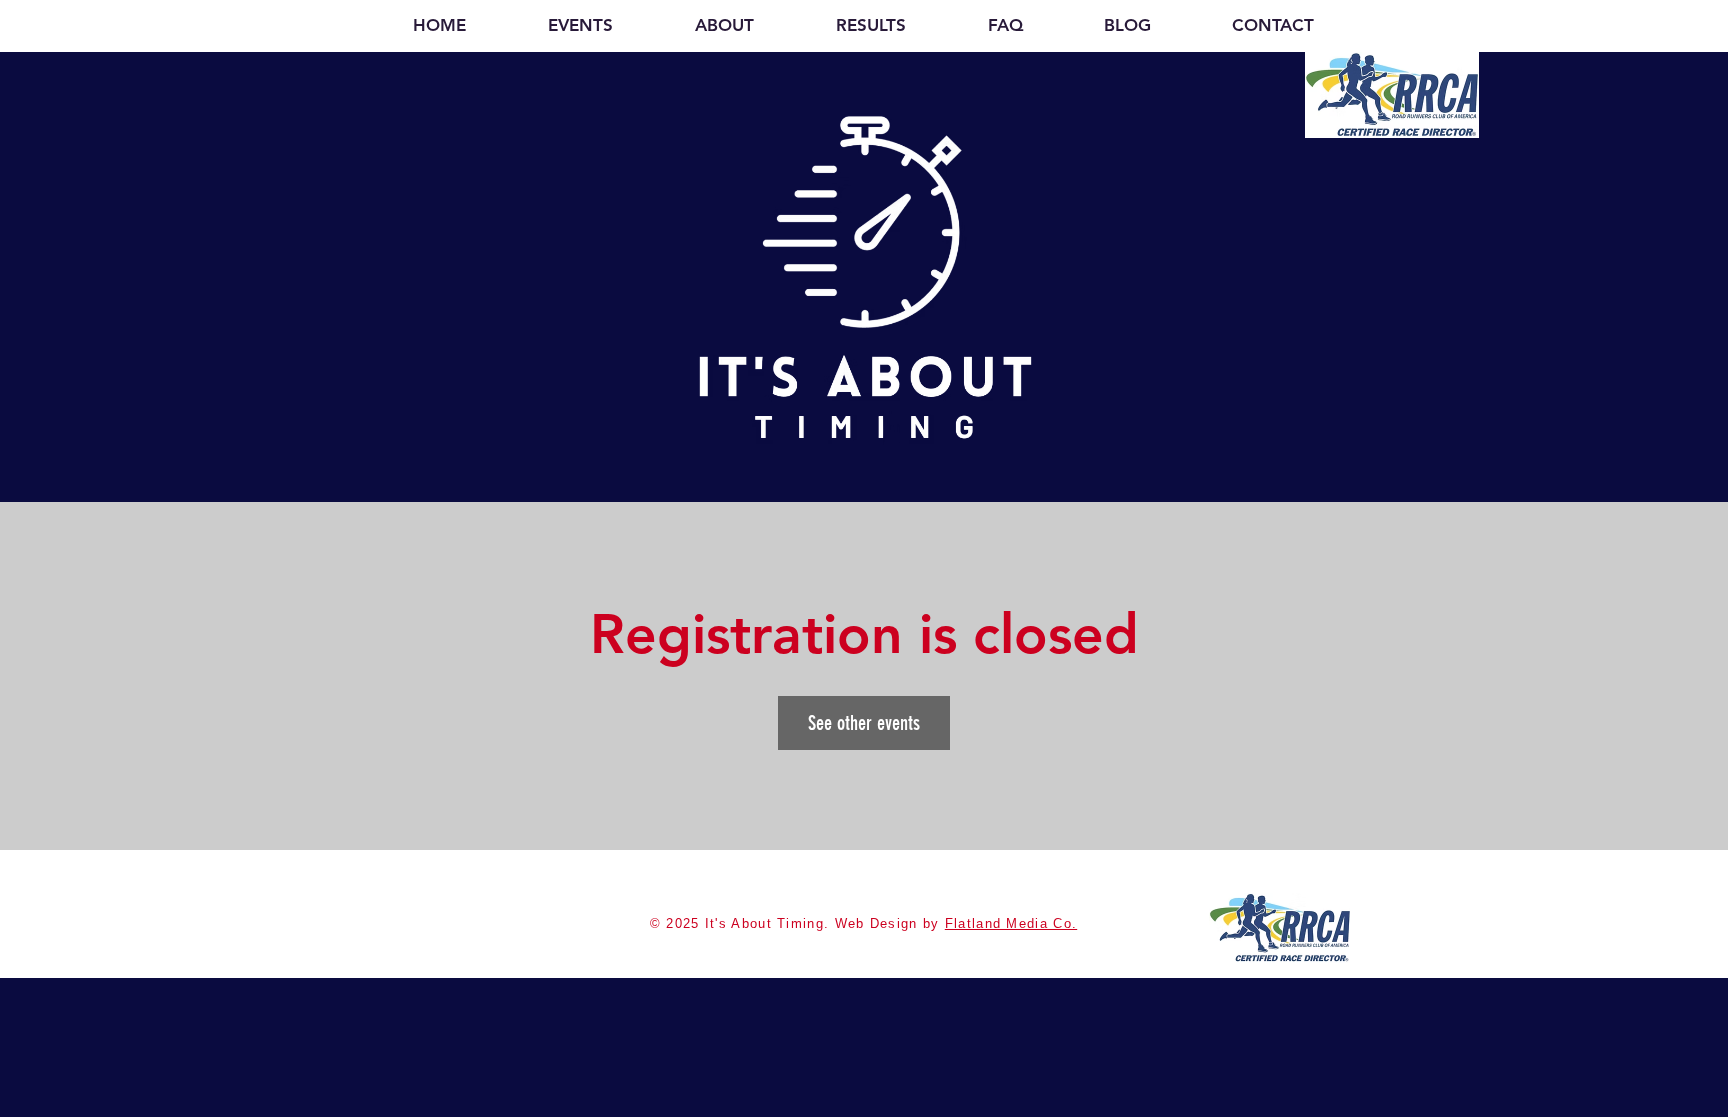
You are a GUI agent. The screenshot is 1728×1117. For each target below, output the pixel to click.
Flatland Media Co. (1011, 923)
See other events (864, 723)
